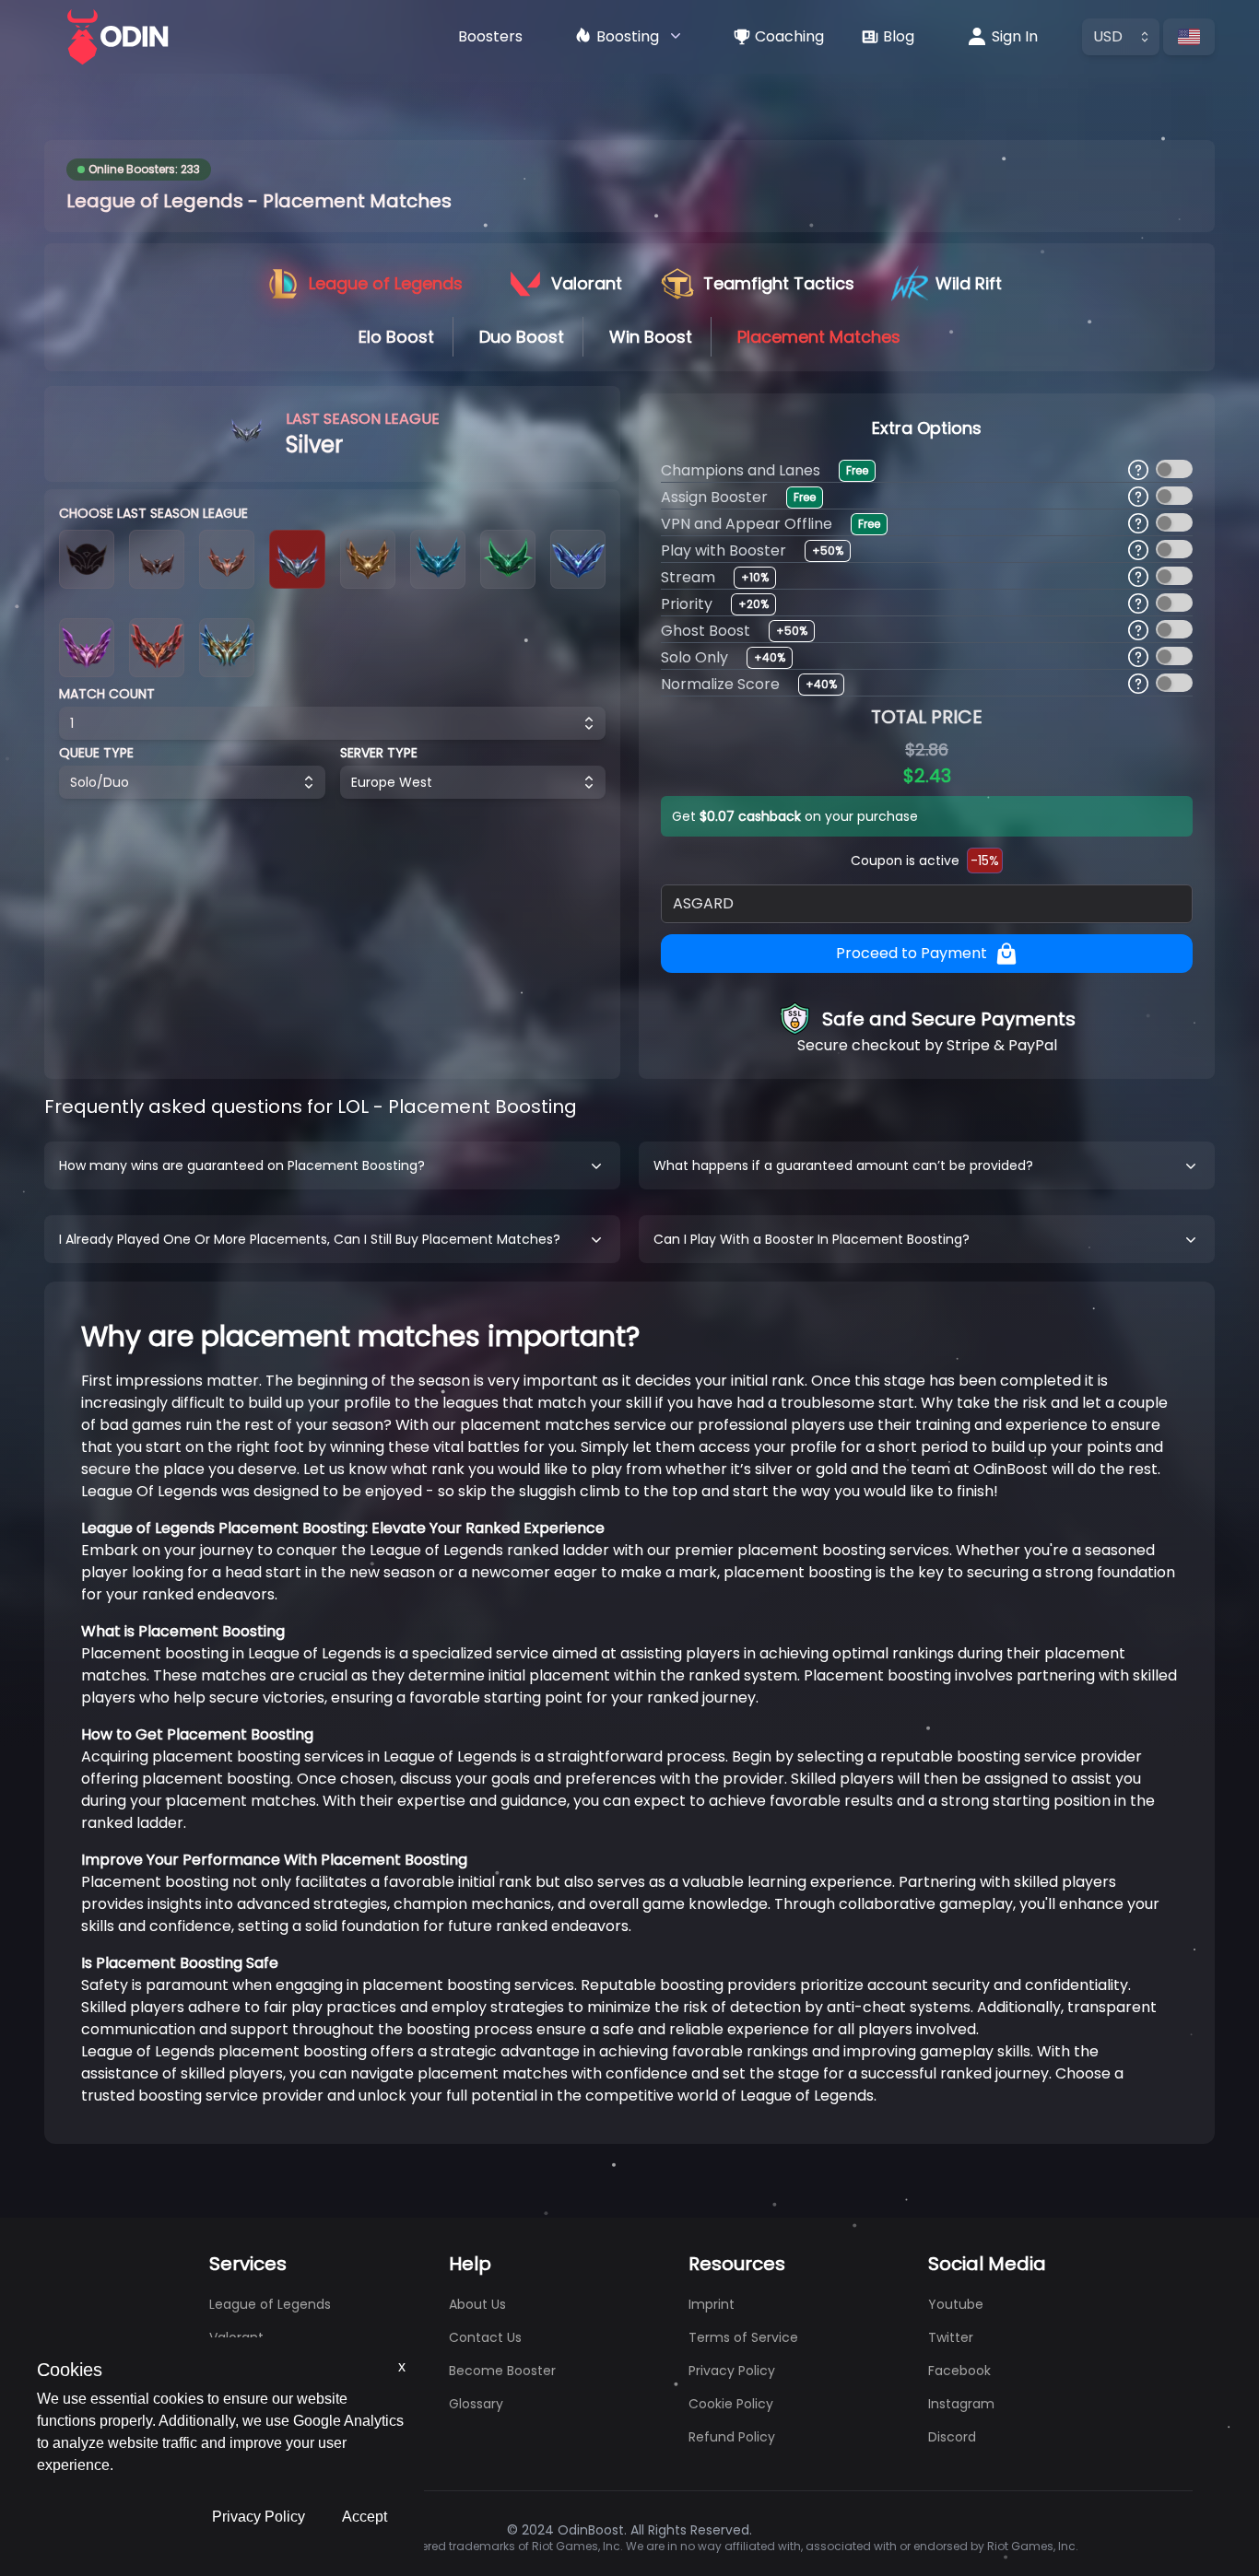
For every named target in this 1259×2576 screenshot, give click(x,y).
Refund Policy (732, 2437)
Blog (899, 36)
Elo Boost (396, 337)
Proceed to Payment (912, 953)
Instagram (961, 2404)
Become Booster (502, 2371)
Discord (952, 2437)
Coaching (789, 36)
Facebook (959, 2371)
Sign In (1015, 36)
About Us (477, 2304)
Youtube (956, 2304)
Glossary (476, 2404)
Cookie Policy (731, 2404)
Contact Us (485, 2337)
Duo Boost (522, 337)
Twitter (951, 2337)
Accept (365, 2517)
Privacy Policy (259, 2517)
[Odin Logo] (118, 37)
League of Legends (270, 2304)
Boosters (490, 36)
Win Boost (651, 337)
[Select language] (1189, 37)
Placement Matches (819, 337)
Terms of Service (743, 2337)
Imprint (712, 2304)
